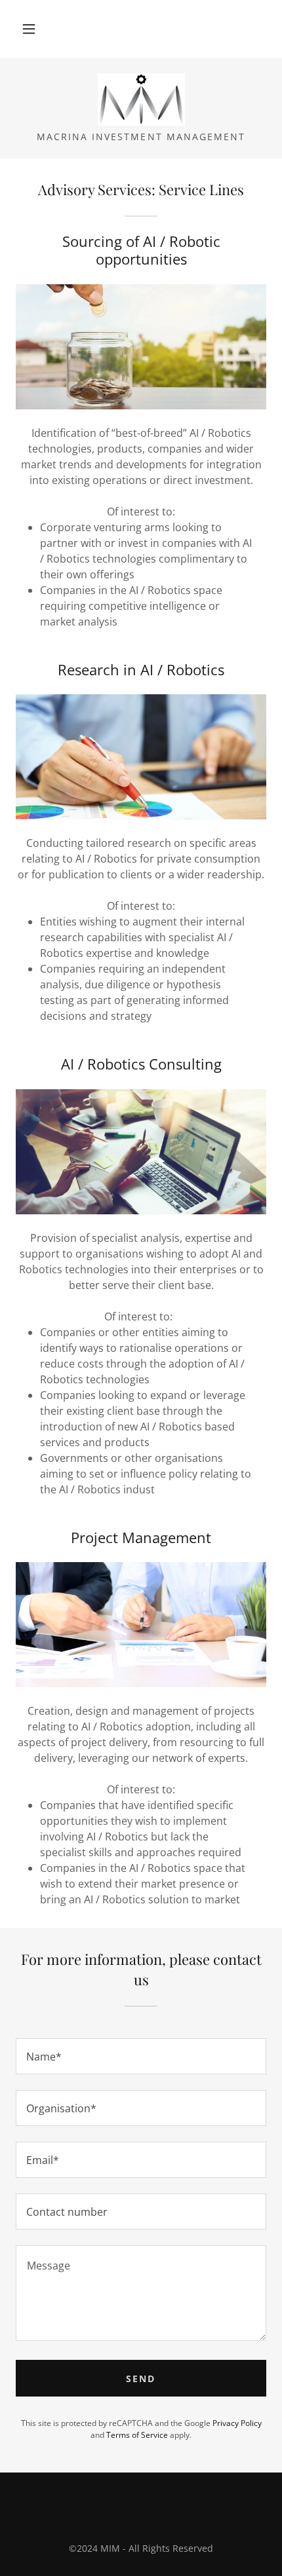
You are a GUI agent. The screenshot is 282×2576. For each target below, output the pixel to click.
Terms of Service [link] (137, 2435)
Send (141, 2379)
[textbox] (141, 2056)
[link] (141, 100)
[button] (29, 29)
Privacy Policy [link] (237, 2423)
